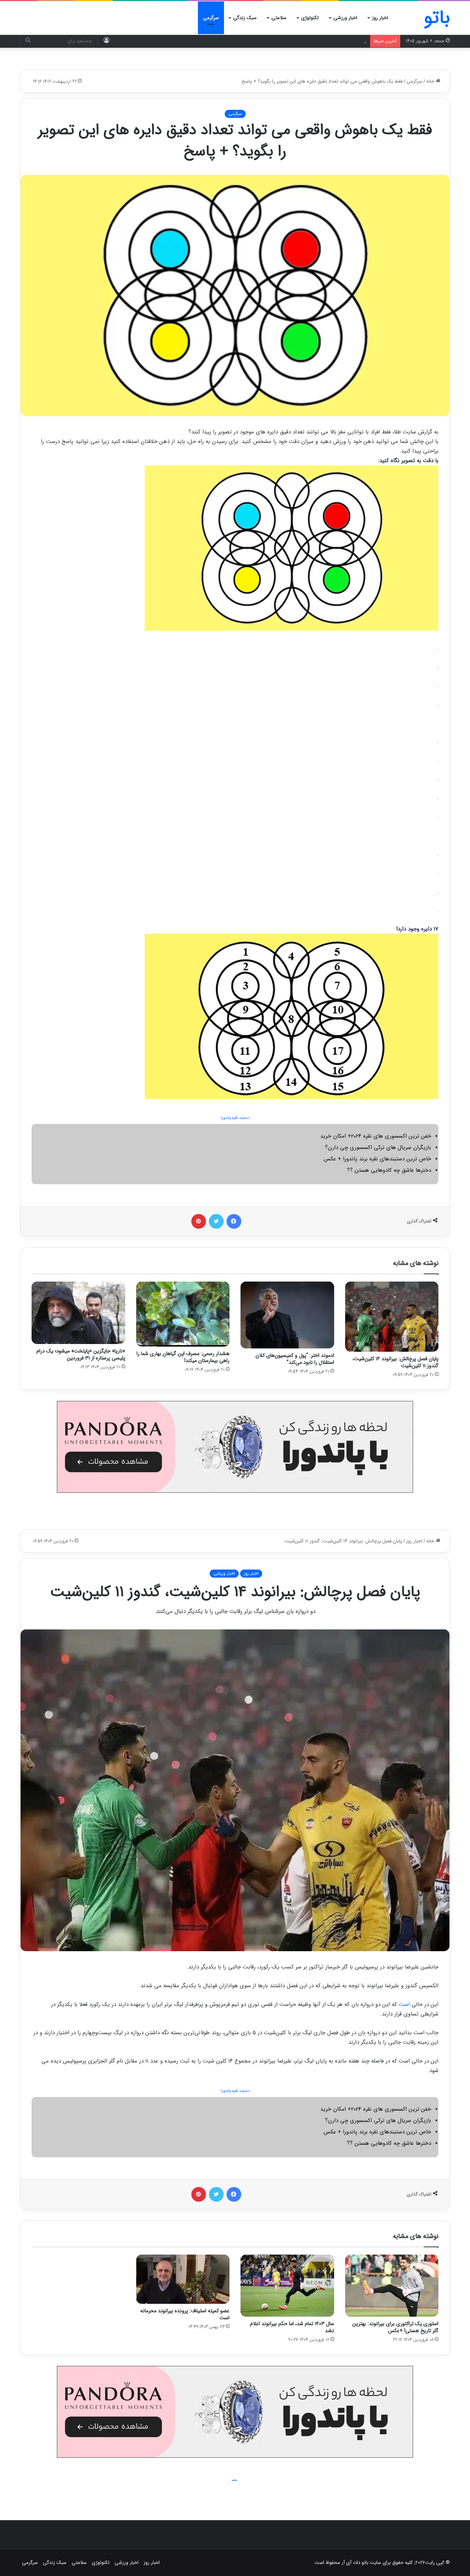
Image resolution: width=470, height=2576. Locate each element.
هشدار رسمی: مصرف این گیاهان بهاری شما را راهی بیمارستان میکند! (183, 1357)
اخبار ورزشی (345, 18)
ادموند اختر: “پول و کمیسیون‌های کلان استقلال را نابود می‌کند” (295, 1359)
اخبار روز (380, 18)
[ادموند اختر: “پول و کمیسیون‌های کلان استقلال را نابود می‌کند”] (287, 1315)
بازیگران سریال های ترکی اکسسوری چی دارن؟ (378, 1148)
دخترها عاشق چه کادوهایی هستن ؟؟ (389, 1170)
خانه (431, 81)
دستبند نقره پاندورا (235, 1118)
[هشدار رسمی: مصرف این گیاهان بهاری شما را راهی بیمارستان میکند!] (183, 1314)
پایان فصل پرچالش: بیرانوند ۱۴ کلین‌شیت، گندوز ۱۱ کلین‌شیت (395, 1362)
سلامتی (279, 18)
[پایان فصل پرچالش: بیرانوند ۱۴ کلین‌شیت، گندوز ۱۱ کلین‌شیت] (392, 1317)
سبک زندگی (245, 18)
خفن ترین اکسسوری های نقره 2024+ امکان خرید (376, 1136)
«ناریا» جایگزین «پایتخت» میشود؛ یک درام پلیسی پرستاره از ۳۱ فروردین (81, 1354)
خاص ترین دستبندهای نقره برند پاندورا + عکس (377, 1159)
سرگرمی (211, 18)
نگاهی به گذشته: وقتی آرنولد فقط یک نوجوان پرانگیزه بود (310, 41)
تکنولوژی (310, 18)
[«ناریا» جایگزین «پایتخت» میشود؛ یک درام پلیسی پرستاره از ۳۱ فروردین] (78, 1313)
